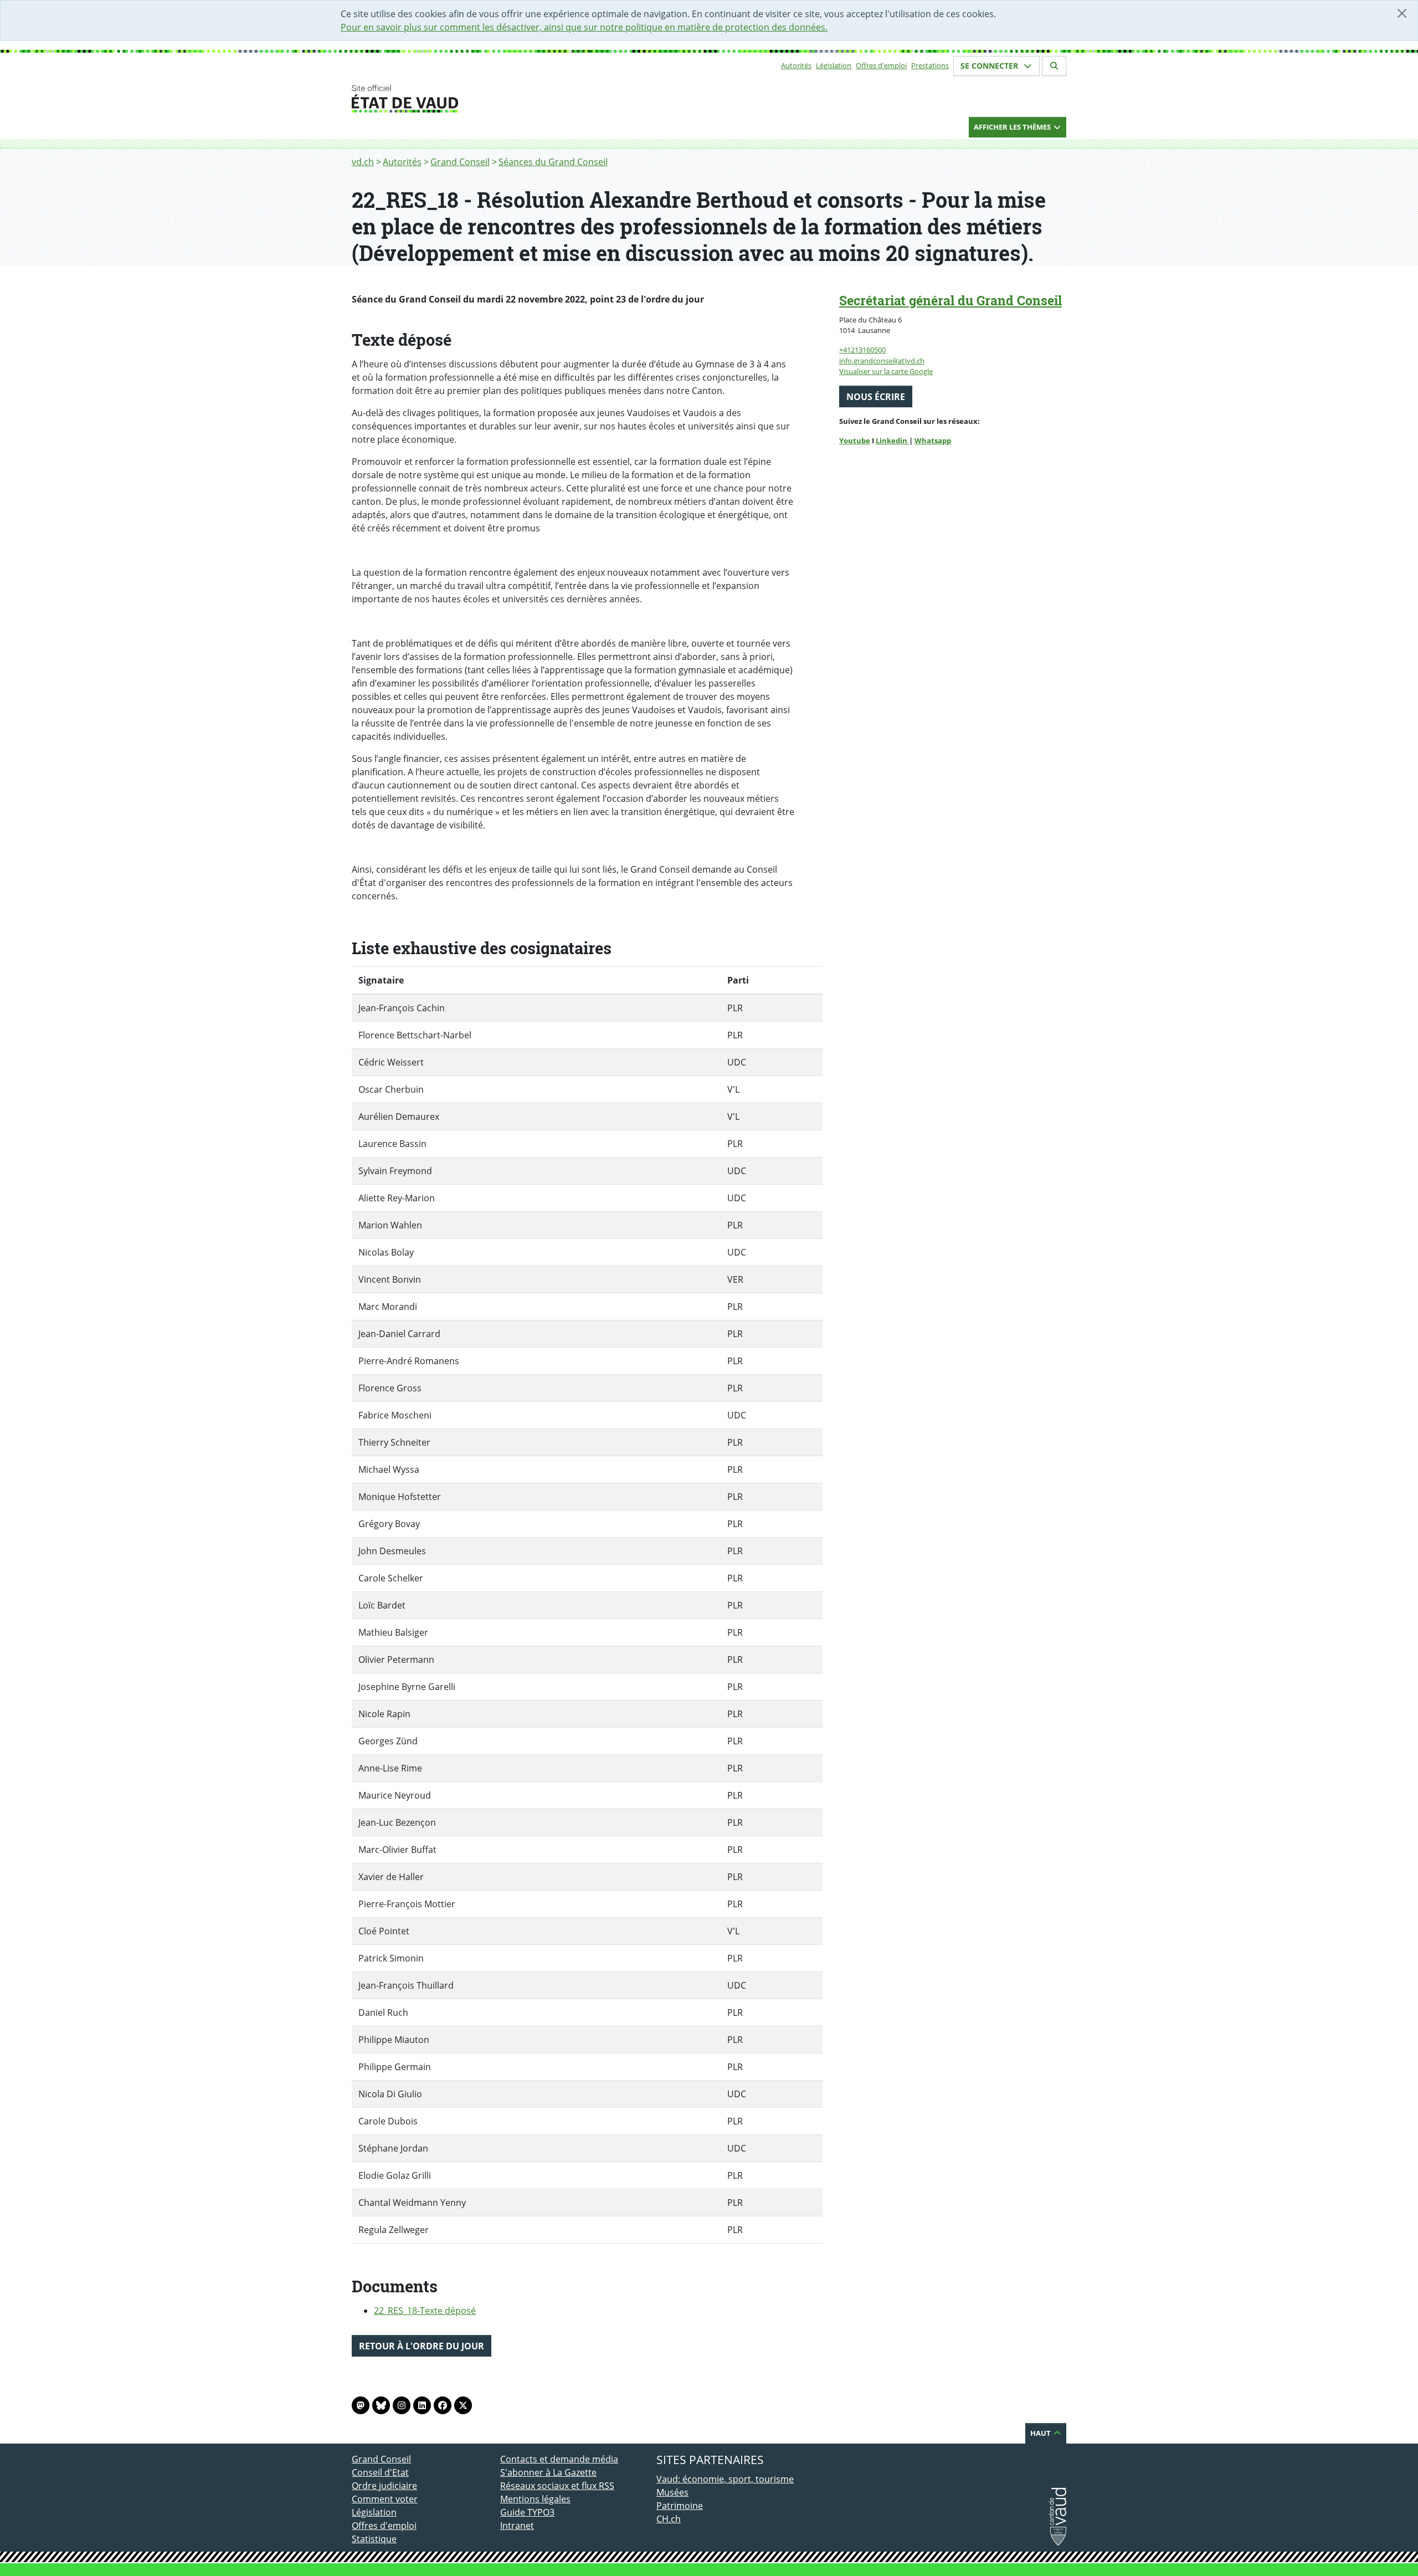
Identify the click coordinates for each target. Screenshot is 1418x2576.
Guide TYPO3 (527, 2512)
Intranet (517, 2526)
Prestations (930, 65)
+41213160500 (862, 350)
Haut (1041, 2433)
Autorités (796, 65)
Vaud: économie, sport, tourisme (725, 2479)
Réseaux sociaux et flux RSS (557, 2486)
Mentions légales (535, 2499)
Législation (834, 65)
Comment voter (385, 2499)
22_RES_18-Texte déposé (425, 2311)
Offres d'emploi (881, 65)
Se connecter (990, 66)
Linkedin (892, 441)
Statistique (374, 2539)
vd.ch (363, 162)
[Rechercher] (1054, 66)
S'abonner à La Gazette (548, 2472)
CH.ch (669, 2519)
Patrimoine (680, 2506)
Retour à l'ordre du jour (422, 2346)
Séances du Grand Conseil (553, 162)
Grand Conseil (460, 162)
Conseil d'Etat (380, 2472)
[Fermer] (1402, 13)
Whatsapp (933, 441)
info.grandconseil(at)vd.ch (882, 361)
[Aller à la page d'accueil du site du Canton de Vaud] (496, 99)
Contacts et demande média (559, 2459)
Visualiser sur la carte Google (886, 371)
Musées (672, 2492)
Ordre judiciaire (384, 2486)
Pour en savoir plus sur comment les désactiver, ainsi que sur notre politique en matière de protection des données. (584, 27)
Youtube (855, 441)
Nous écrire (876, 397)
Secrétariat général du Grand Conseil (951, 300)
